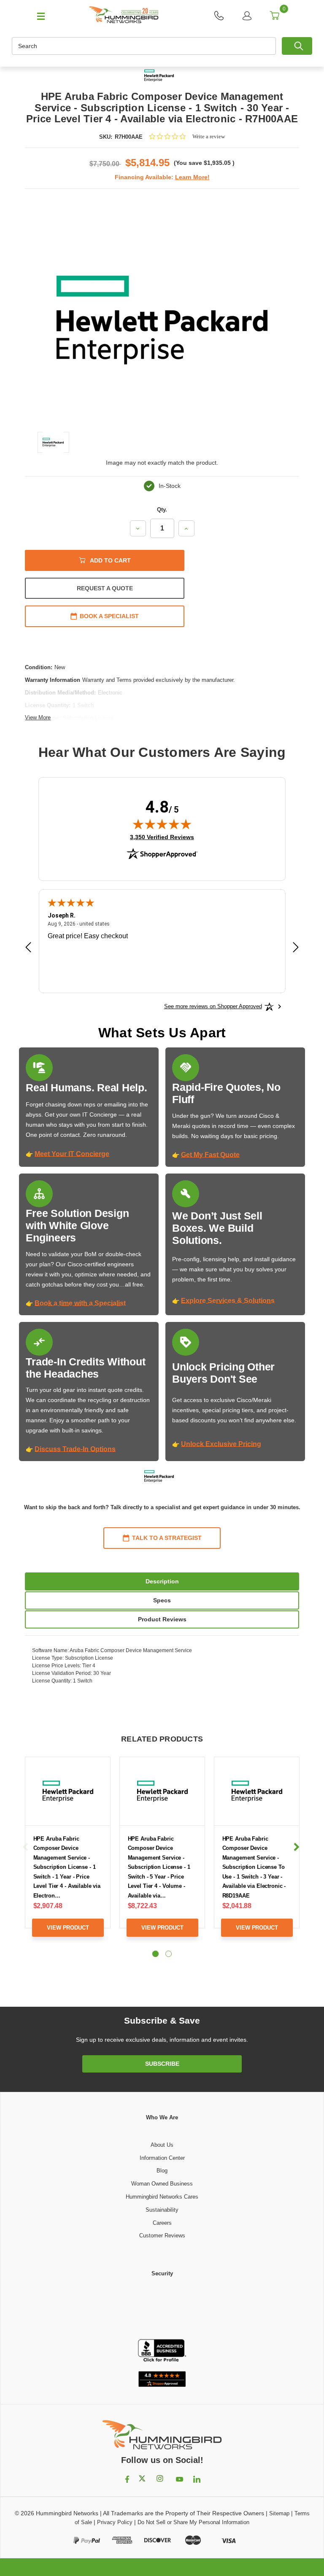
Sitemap (279, 2513)
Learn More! (192, 177)
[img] (162, 824)
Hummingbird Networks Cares (162, 2197)
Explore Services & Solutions (228, 1301)
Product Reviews (162, 1619)
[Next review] (296, 948)
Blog (162, 2171)
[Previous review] (28, 948)
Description (162, 1581)
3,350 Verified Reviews (162, 837)
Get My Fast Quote (210, 1155)
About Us (162, 2145)
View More (38, 717)
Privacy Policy (115, 2522)
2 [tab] (169, 1954)
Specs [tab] (162, 1600)
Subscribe (162, 2064)
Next (296, 1847)
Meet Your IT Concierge (72, 1154)
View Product (68, 1928)
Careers (162, 2223)
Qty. (162, 510)
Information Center (162, 2158)
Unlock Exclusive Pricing (221, 1444)
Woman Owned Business (162, 2184)
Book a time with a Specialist (80, 1303)
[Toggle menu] (37, 16)
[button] (162, 2309)
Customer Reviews (162, 2235)
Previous (26, 1847)
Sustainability (162, 2210)
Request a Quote (105, 588)
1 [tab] (155, 1954)
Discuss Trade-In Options (75, 1449)
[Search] (297, 46)
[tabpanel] (68, 1853)
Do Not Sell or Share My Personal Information (193, 2522)
